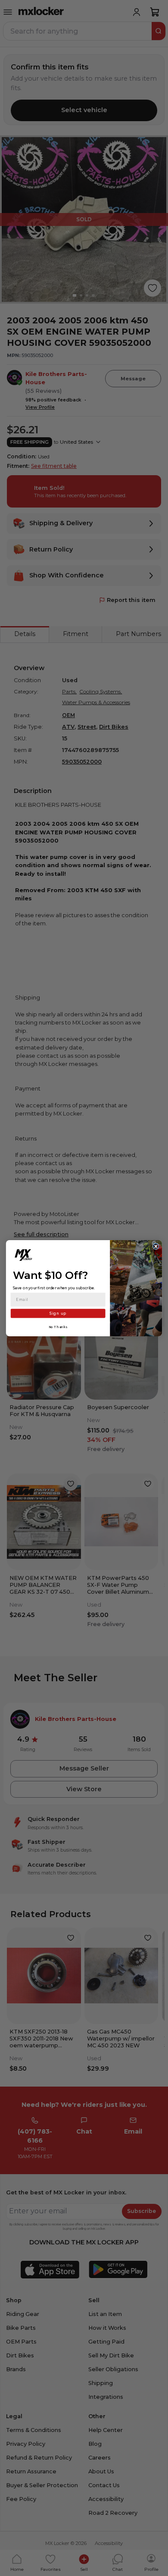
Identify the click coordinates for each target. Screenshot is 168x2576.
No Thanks (58, 1327)
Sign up (58, 1313)
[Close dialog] (156, 1246)
